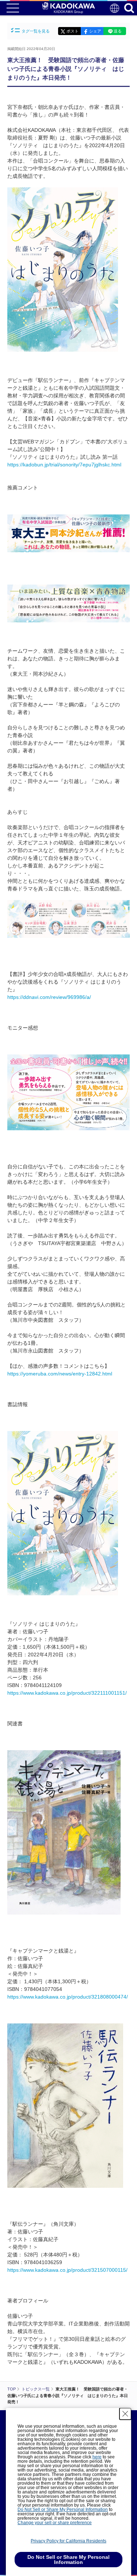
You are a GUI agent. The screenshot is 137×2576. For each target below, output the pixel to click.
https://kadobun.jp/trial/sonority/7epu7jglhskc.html (64, 465)
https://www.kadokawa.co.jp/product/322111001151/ (67, 1693)
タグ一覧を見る (36, 31)
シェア (95, 31)
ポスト (73, 31)
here (97, 2457)
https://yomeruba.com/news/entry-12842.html (60, 1374)
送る (118, 31)
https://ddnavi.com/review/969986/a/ (49, 997)
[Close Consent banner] (125, 2414)
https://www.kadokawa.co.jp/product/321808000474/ (68, 1997)
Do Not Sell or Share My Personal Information (63, 2510)
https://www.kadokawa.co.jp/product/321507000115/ (67, 2270)
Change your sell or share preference (55, 2523)
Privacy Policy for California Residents (68, 2541)
